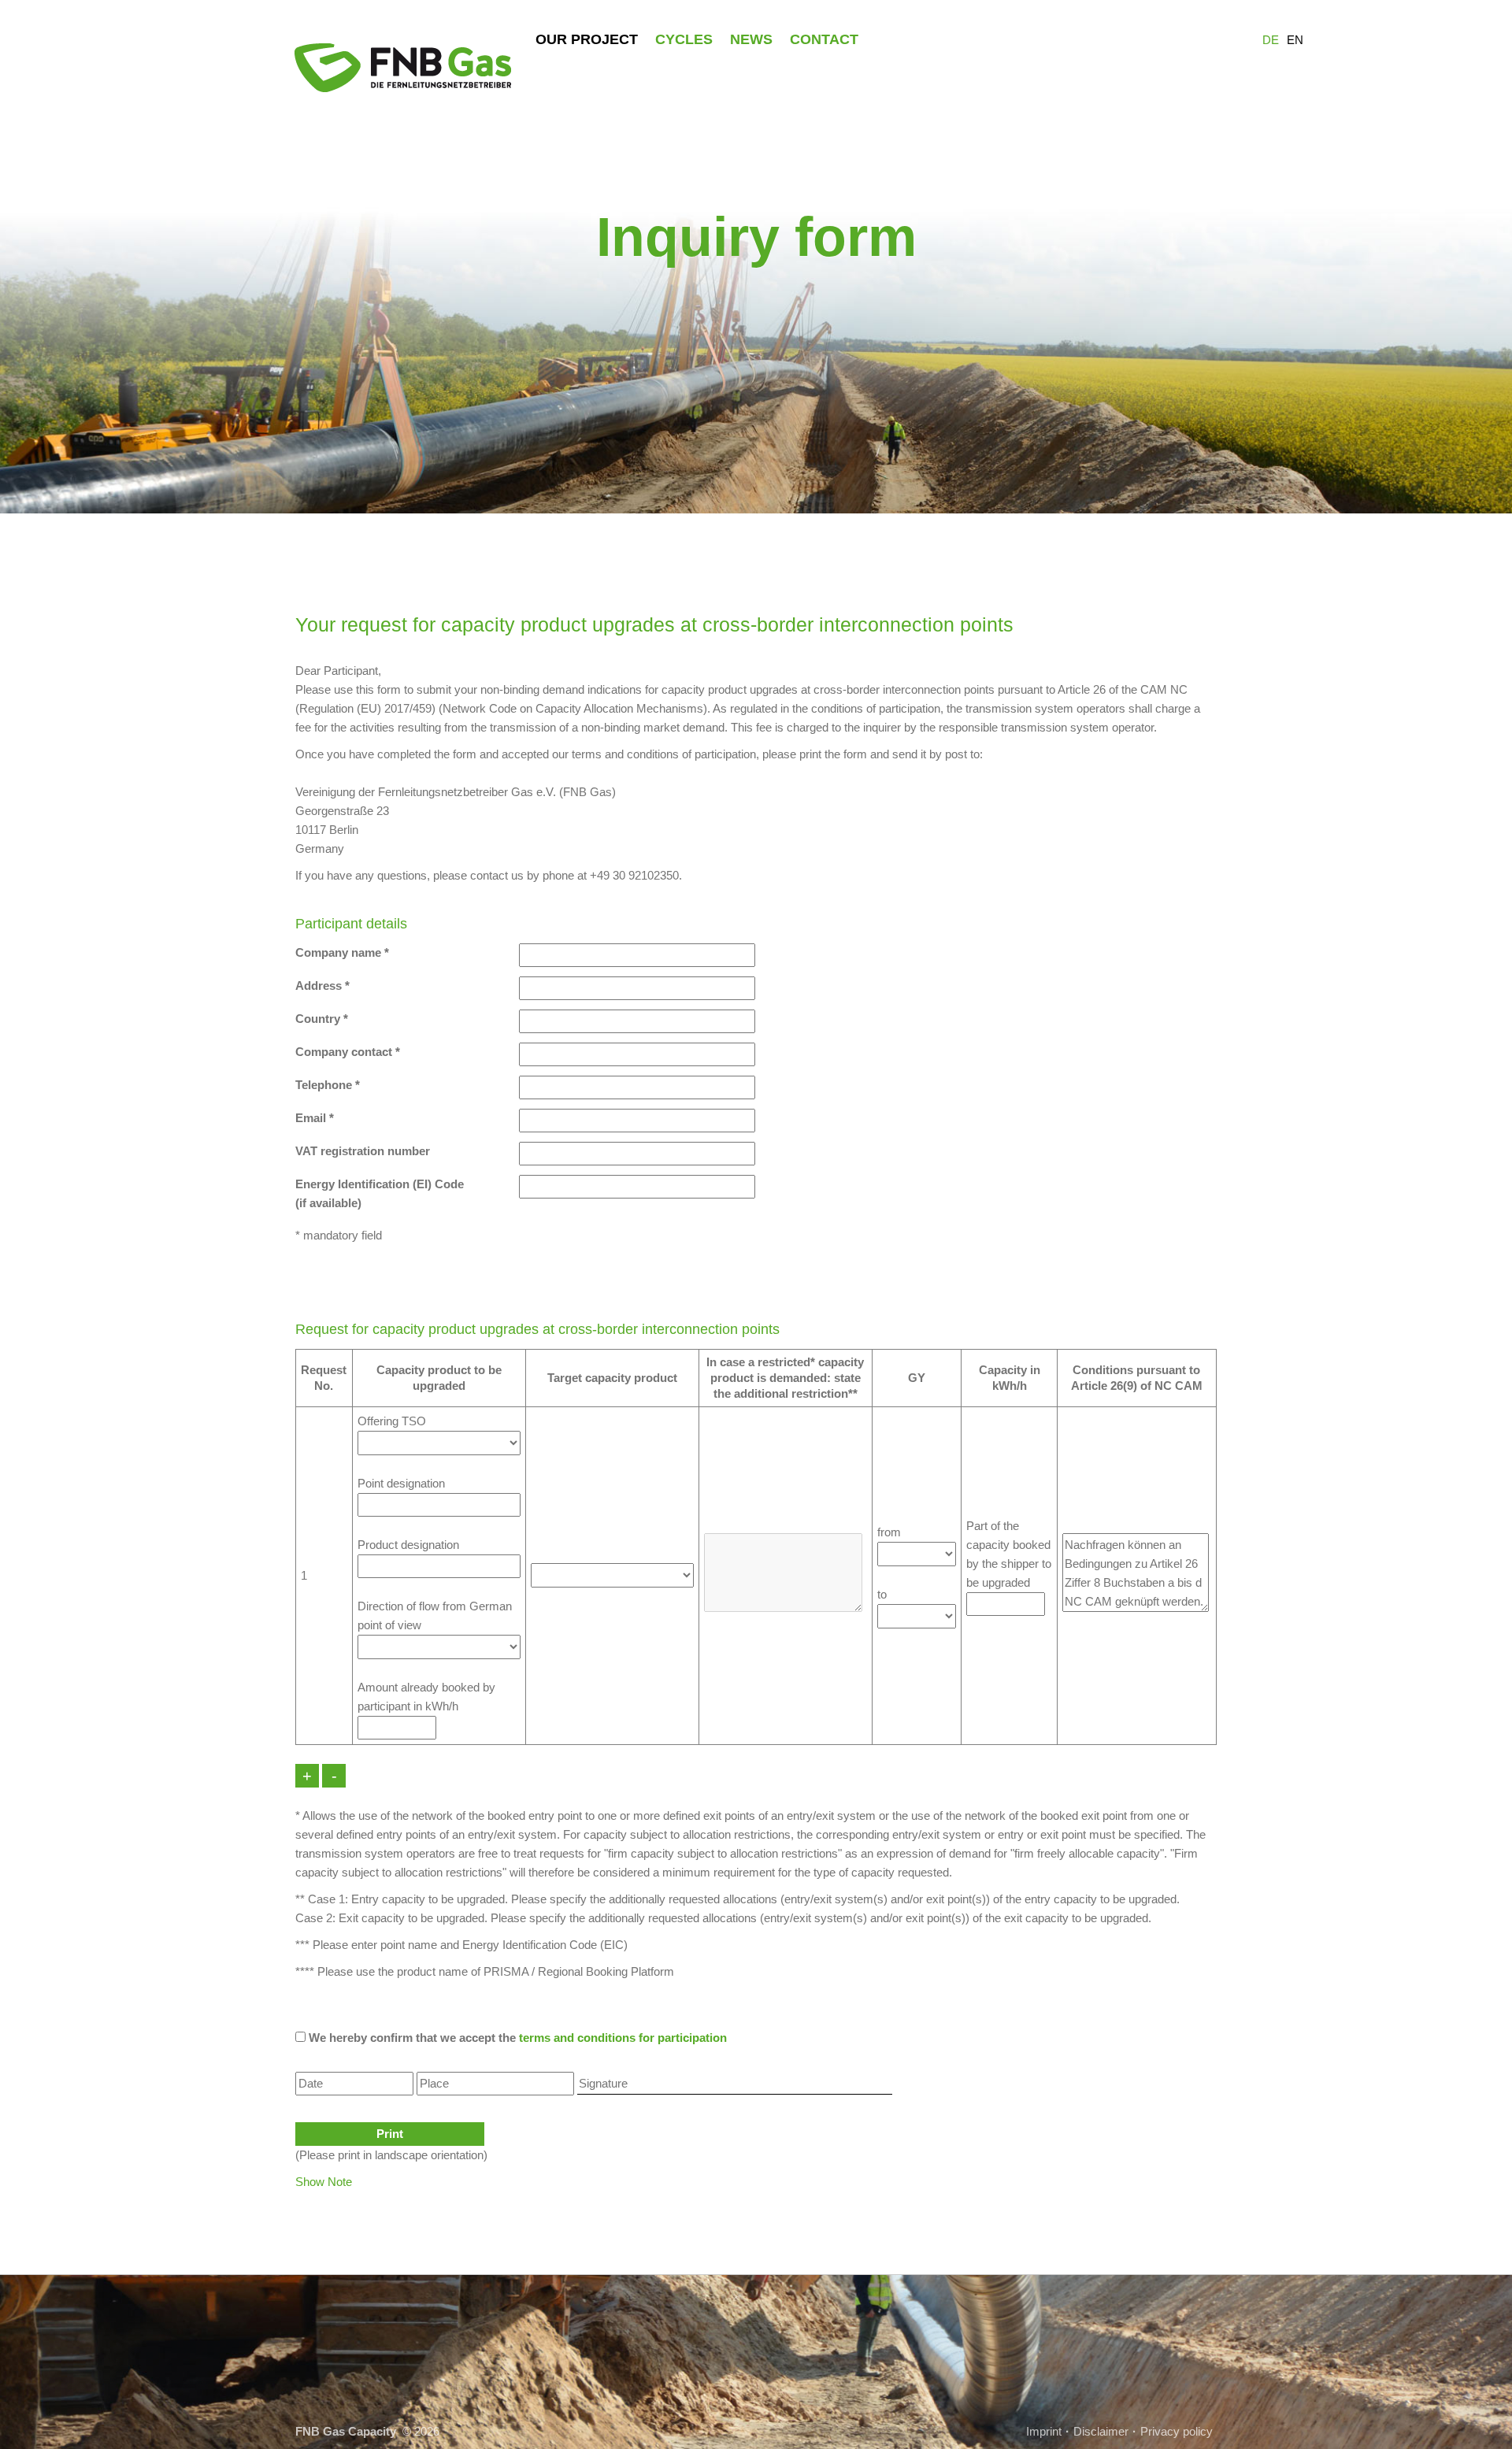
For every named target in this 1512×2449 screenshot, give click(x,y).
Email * (315, 1118)
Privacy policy (1177, 2431)
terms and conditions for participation (623, 2038)
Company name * (342, 952)
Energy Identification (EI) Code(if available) (380, 1193)
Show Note (324, 2182)
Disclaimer (1101, 2431)
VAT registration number (363, 1151)
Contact (824, 39)
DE (1271, 40)
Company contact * (348, 1052)
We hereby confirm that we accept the (516, 2038)
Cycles (684, 39)
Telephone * (328, 1085)
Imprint (1044, 2431)
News (751, 39)
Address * (322, 986)
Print (390, 2134)
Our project (587, 39)
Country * (322, 1019)
